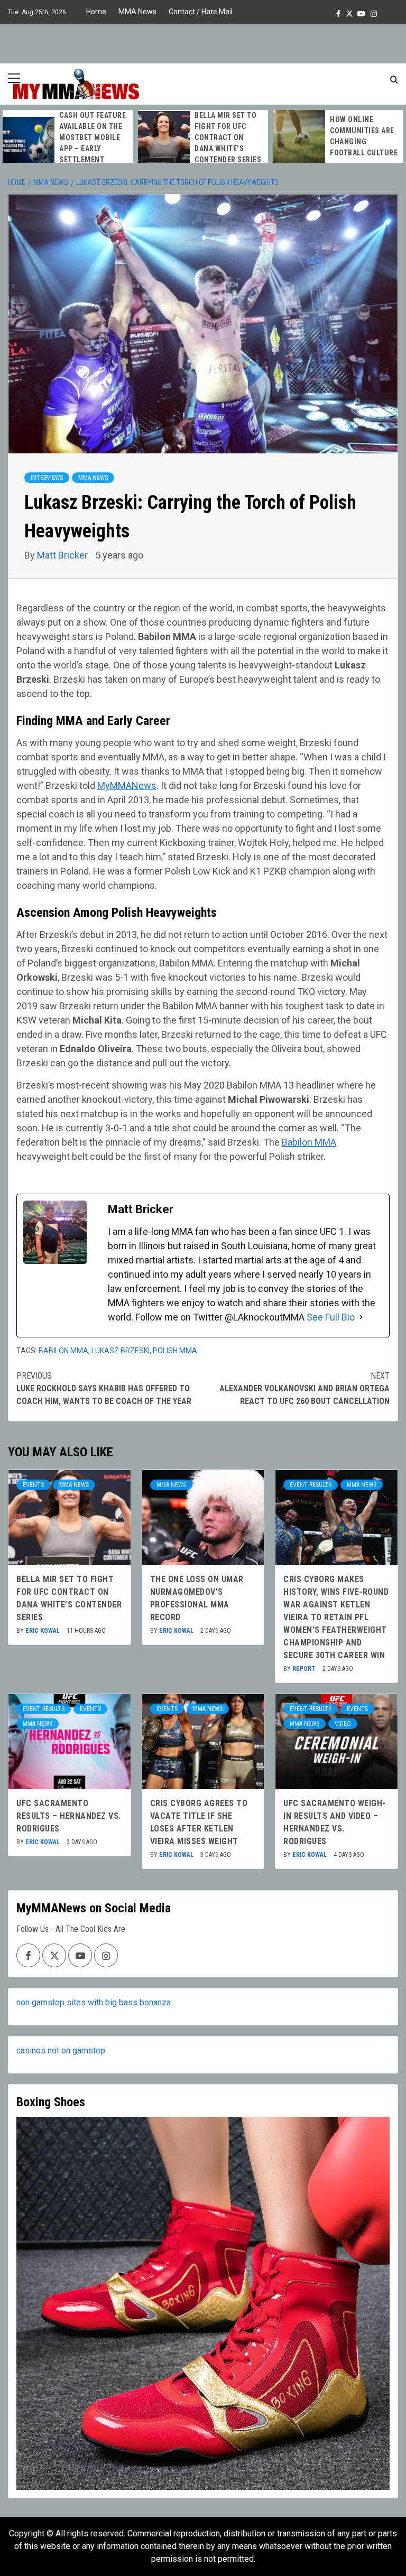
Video (343, 1724)
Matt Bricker (63, 555)
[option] (68, 143)
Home (96, 12)
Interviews (47, 478)
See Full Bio (331, 1317)
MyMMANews (127, 785)
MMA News (137, 12)
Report (305, 1669)
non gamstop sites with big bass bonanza (94, 2002)
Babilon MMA (309, 1142)
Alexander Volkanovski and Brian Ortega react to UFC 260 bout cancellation (304, 1388)
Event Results (311, 1485)
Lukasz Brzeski (121, 1351)
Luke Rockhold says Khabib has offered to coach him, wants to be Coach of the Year (104, 1388)
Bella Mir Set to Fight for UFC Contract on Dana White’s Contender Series (228, 137)
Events (33, 1485)
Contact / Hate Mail (201, 12)
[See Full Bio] (361, 1317)
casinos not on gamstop (61, 2050)
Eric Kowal (43, 1631)
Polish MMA (175, 1351)
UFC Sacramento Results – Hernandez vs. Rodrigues (69, 1816)
